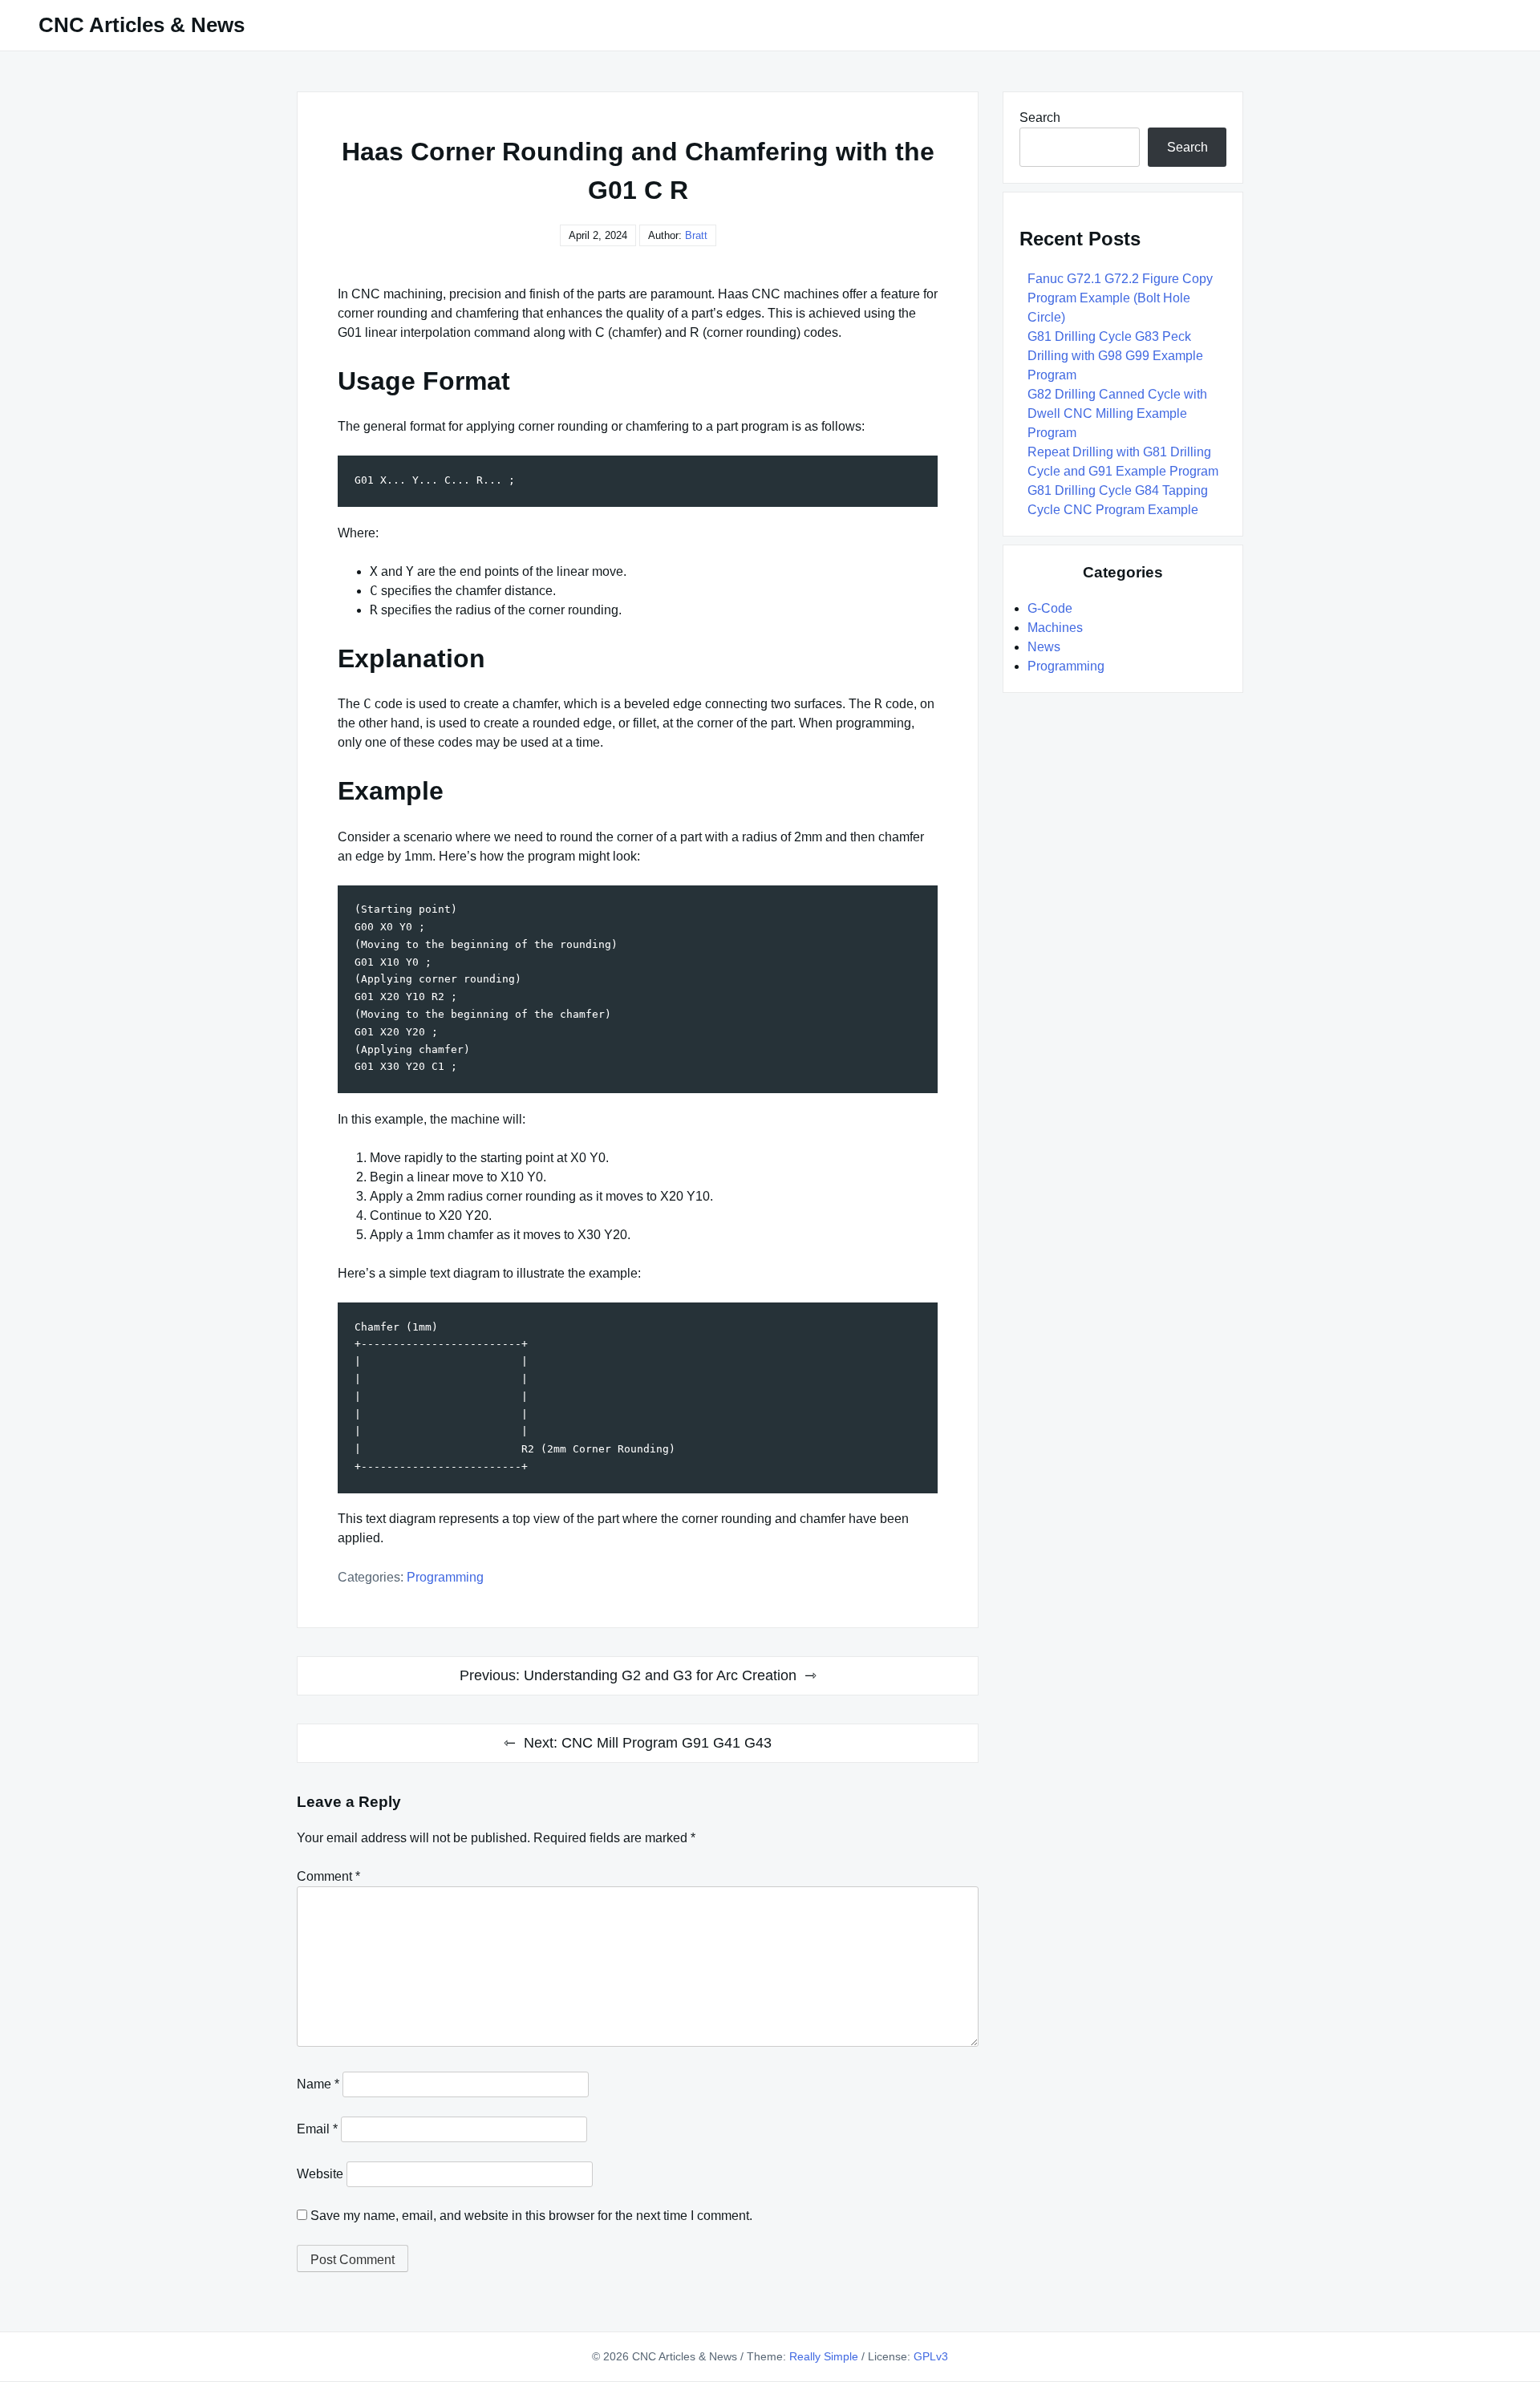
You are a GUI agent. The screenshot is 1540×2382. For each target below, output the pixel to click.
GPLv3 (931, 2356)
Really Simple (824, 2356)
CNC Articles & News (142, 25)
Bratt (696, 235)
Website (320, 2174)
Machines (1055, 628)
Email (317, 2129)
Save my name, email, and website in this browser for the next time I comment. (531, 2216)
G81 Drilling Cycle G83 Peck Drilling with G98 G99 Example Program (1115, 356)
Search (1040, 117)
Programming (445, 1577)
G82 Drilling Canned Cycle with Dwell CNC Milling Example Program (1117, 413)
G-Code (1050, 608)
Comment (328, 1876)
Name (318, 2084)
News (1044, 647)
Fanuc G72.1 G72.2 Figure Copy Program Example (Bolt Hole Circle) (1120, 298)
